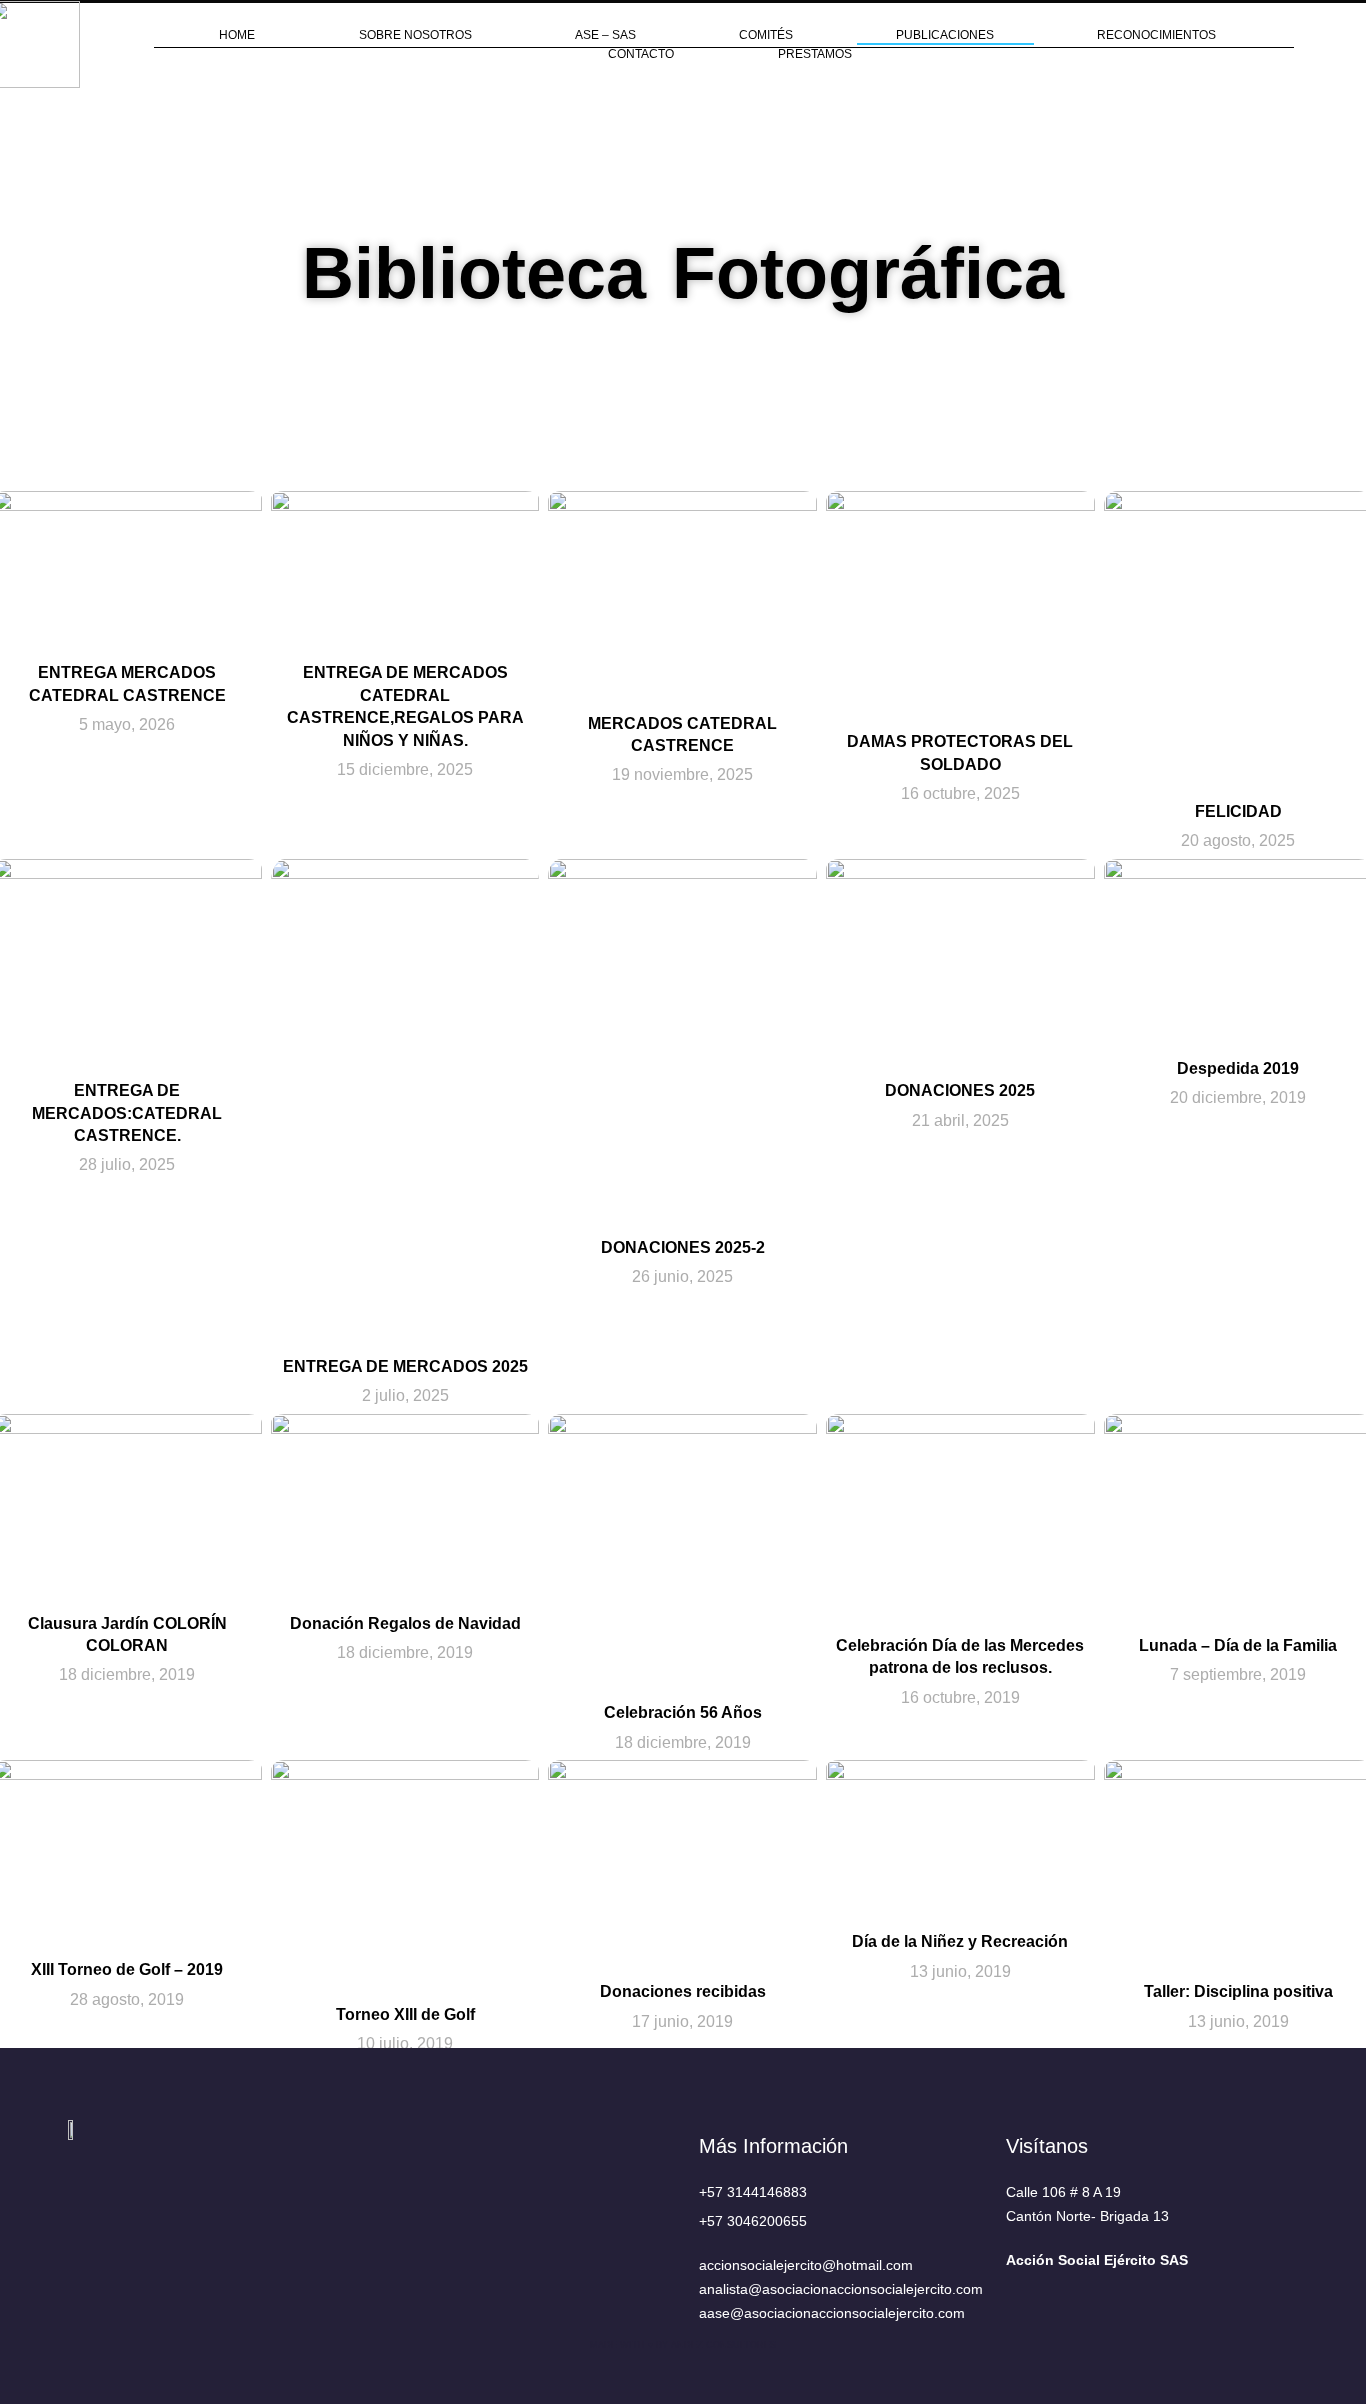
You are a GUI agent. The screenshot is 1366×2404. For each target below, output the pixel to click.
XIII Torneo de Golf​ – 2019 (128, 1969)
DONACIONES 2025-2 (683, 1247)
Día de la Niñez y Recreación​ (961, 1941)
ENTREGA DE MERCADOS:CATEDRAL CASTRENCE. (128, 1113)
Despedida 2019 (1238, 1068)
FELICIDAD (1238, 811)
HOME (237, 35)
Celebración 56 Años (683, 1712)
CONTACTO (641, 54)
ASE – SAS (605, 35)
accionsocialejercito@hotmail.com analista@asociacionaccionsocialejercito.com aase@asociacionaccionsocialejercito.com (841, 2289)
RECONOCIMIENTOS (1156, 35)
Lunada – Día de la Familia (1238, 1645)
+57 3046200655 (753, 2221)
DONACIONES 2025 (961, 1090)
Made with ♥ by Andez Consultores (683, 2345)
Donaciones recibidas (683, 1992)
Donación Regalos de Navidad (405, 1623)
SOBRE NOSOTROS (415, 35)
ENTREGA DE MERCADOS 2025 (405, 1366)
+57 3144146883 (753, 2192)
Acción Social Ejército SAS (1097, 2260)
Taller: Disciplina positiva (1238, 1992)
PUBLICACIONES (945, 35)
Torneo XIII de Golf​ (405, 2014)
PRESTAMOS (815, 54)
